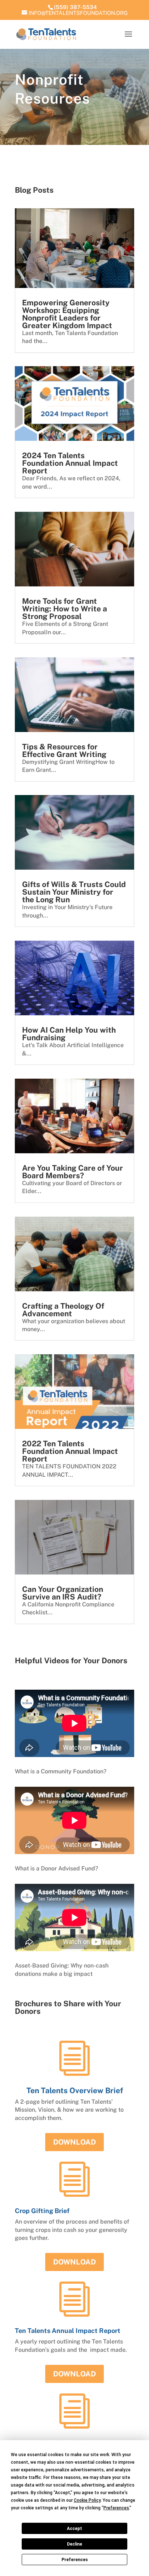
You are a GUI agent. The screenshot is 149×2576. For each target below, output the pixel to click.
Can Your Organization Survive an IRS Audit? (63, 1593)
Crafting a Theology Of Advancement (63, 1310)
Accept (74, 2529)
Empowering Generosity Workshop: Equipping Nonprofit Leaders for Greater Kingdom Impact (67, 314)
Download (74, 2142)
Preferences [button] (116, 2508)
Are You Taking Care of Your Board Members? (73, 1172)
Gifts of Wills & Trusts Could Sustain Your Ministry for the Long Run (74, 892)
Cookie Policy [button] (87, 2500)
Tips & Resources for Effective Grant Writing (64, 750)
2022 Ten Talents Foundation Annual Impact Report (70, 1451)
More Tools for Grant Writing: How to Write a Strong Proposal (65, 609)
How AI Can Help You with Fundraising (69, 1034)
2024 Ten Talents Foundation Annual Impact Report (70, 463)
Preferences (75, 2560)
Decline (74, 2544)
